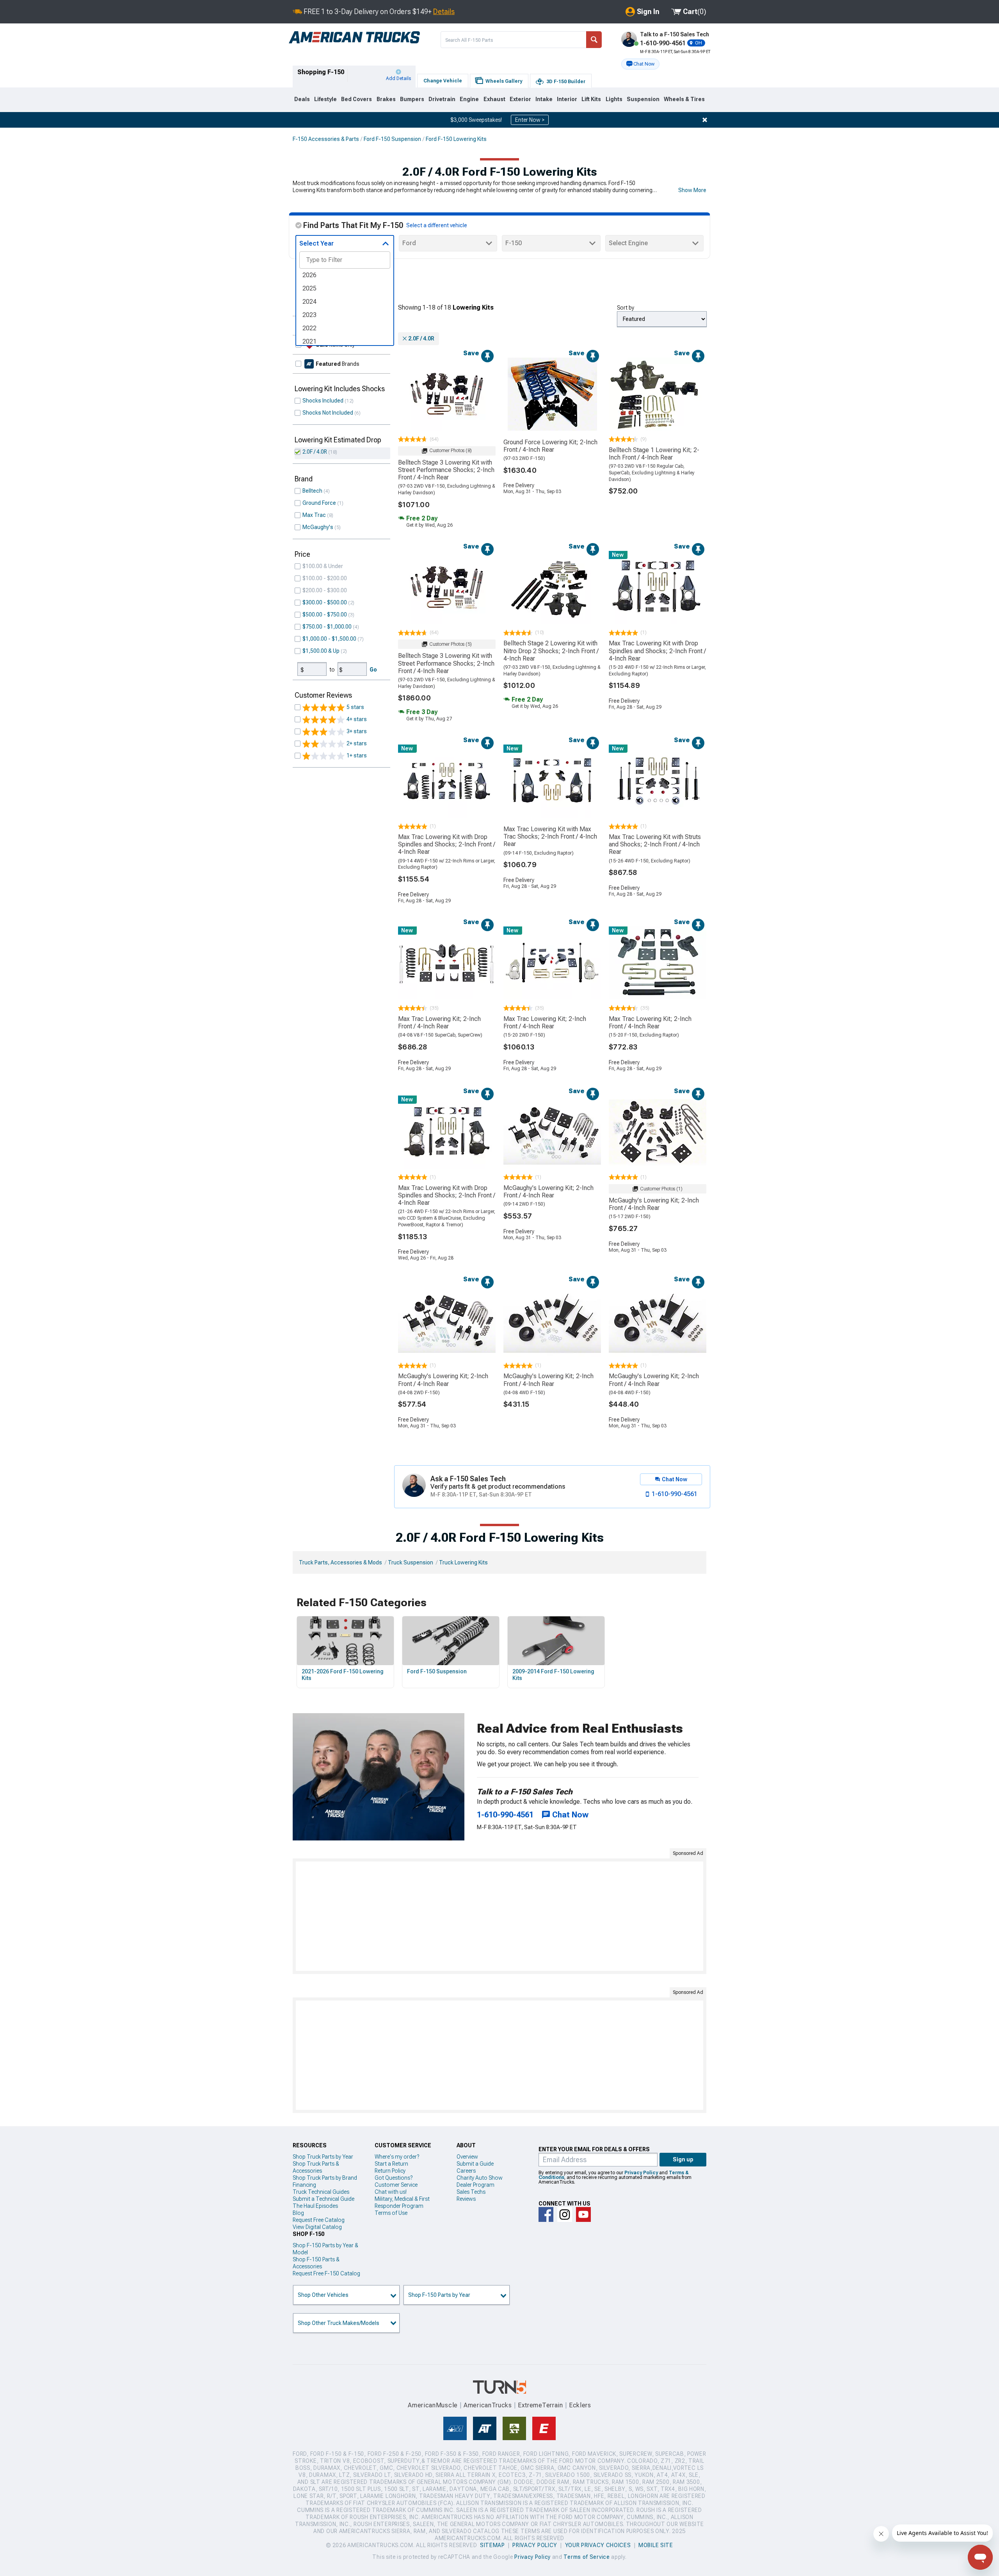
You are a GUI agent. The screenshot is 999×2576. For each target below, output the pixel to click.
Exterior (520, 99)
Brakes (386, 99)
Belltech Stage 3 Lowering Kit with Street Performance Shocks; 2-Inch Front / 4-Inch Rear (446, 470)
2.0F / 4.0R (315, 452)
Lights (614, 99)
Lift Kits (591, 99)
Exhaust (494, 99)
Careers (466, 2171)
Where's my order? (397, 2157)
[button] (640, 64)
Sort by (626, 308)
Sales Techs (471, 2192)
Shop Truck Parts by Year (323, 2157)
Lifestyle (325, 99)
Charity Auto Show (480, 2178)
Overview (467, 2157)
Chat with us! (391, 2192)
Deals (302, 99)
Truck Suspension (411, 1562)
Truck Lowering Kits (463, 1562)
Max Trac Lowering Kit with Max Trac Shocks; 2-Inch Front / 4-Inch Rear (550, 836)
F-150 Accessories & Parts (326, 139)
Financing (304, 2185)
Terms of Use (391, 2213)
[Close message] (705, 120)
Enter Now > (530, 120)
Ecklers (580, 2405)
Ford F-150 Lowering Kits (456, 139)
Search (594, 40)
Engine (469, 99)
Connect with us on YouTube (583, 2214)
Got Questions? (394, 2178)
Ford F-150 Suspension (392, 139)
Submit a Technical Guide (324, 2199)
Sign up (683, 2159)
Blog (298, 2213)
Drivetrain (442, 99)
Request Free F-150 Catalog (326, 2273)
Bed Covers (356, 99)
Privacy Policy (641, 2173)
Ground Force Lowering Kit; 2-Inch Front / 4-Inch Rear (550, 446)
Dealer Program (476, 2185)
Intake (544, 99)
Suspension (643, 99)
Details (444, 12)
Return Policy (390, 2171)
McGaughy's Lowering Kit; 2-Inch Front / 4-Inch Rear (548, 1192)
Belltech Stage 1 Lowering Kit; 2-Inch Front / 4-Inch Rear (654, 454)
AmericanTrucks (488, 2405)
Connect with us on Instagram (565, 2214)
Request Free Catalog (319, 2220)
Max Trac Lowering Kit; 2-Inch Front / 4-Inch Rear (439, 1023)
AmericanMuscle (433, 2405)
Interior (567, 99)
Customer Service (396, 2185)
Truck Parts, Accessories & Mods (340, 1562)
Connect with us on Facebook (546, 2214)
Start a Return (391, 2164)
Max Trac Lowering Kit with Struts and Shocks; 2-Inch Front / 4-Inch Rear (655, 844)
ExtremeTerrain (540, 2405)
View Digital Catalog (317, 2227)
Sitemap (492, 2545)
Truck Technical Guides (321, 2192)
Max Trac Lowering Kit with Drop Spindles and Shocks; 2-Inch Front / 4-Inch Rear (657, 651)
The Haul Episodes (315, 2206)
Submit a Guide (475, 2164)
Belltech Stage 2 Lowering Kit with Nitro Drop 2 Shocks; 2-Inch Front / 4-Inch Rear (551, 651)
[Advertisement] (499, 1916)
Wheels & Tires (684, 99)
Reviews (466, 2199)
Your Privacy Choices (598, 2545)
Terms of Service (587, 2557)
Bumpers (412, 99)
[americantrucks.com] (354, 37)
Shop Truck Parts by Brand (325, 2178)
